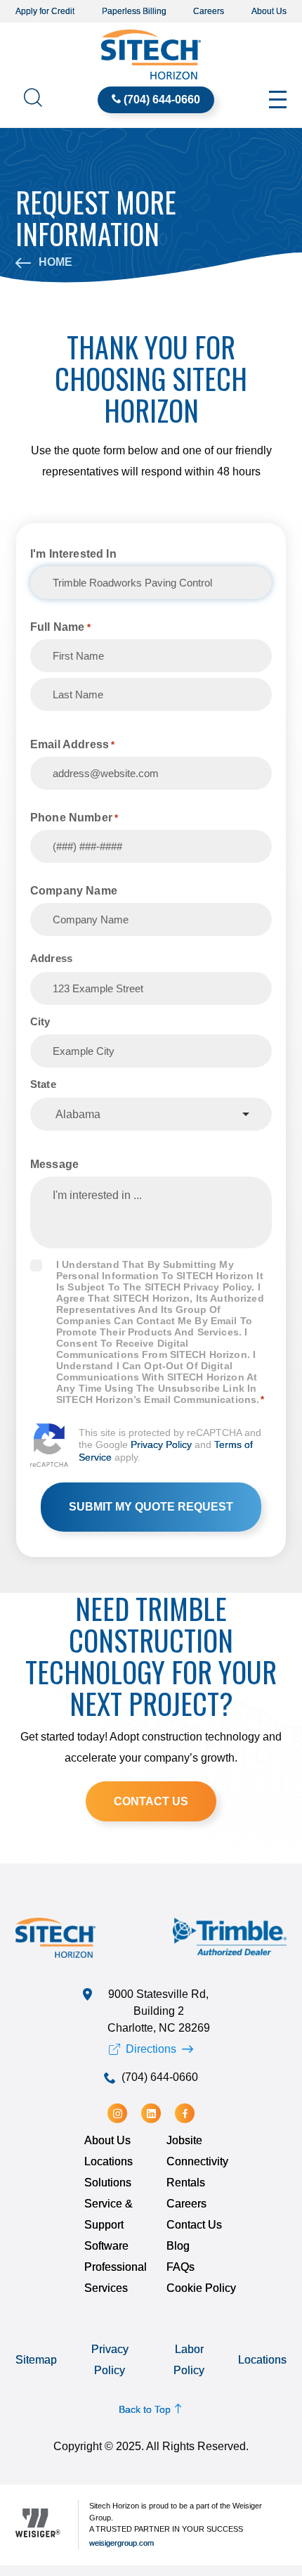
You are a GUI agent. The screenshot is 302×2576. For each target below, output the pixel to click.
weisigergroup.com (122, 2543)
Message (54, 1164)
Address (51, 958)
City (40, 1021)
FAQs (180, 2267)
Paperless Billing (134, 11)
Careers (209, 11)
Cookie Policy (201, 2288)
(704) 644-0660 (162, 100)
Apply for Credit (45, 11)
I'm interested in (73, 554)
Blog (178, 2246)
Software (106, 2246)
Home (54, 262)
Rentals (186, 2183)
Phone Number (74, 818)
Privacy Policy (161, 1444)
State (43, 1084)
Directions (151, 2049)
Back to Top (146, 2409)
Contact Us (194, 2225)
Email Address (73, 744)
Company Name (74, 891)
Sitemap (36, 2360)
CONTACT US (151, 1801)
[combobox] (151, 1114)
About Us (269, 11)
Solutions (108, 2183)
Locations (109, 2161)
